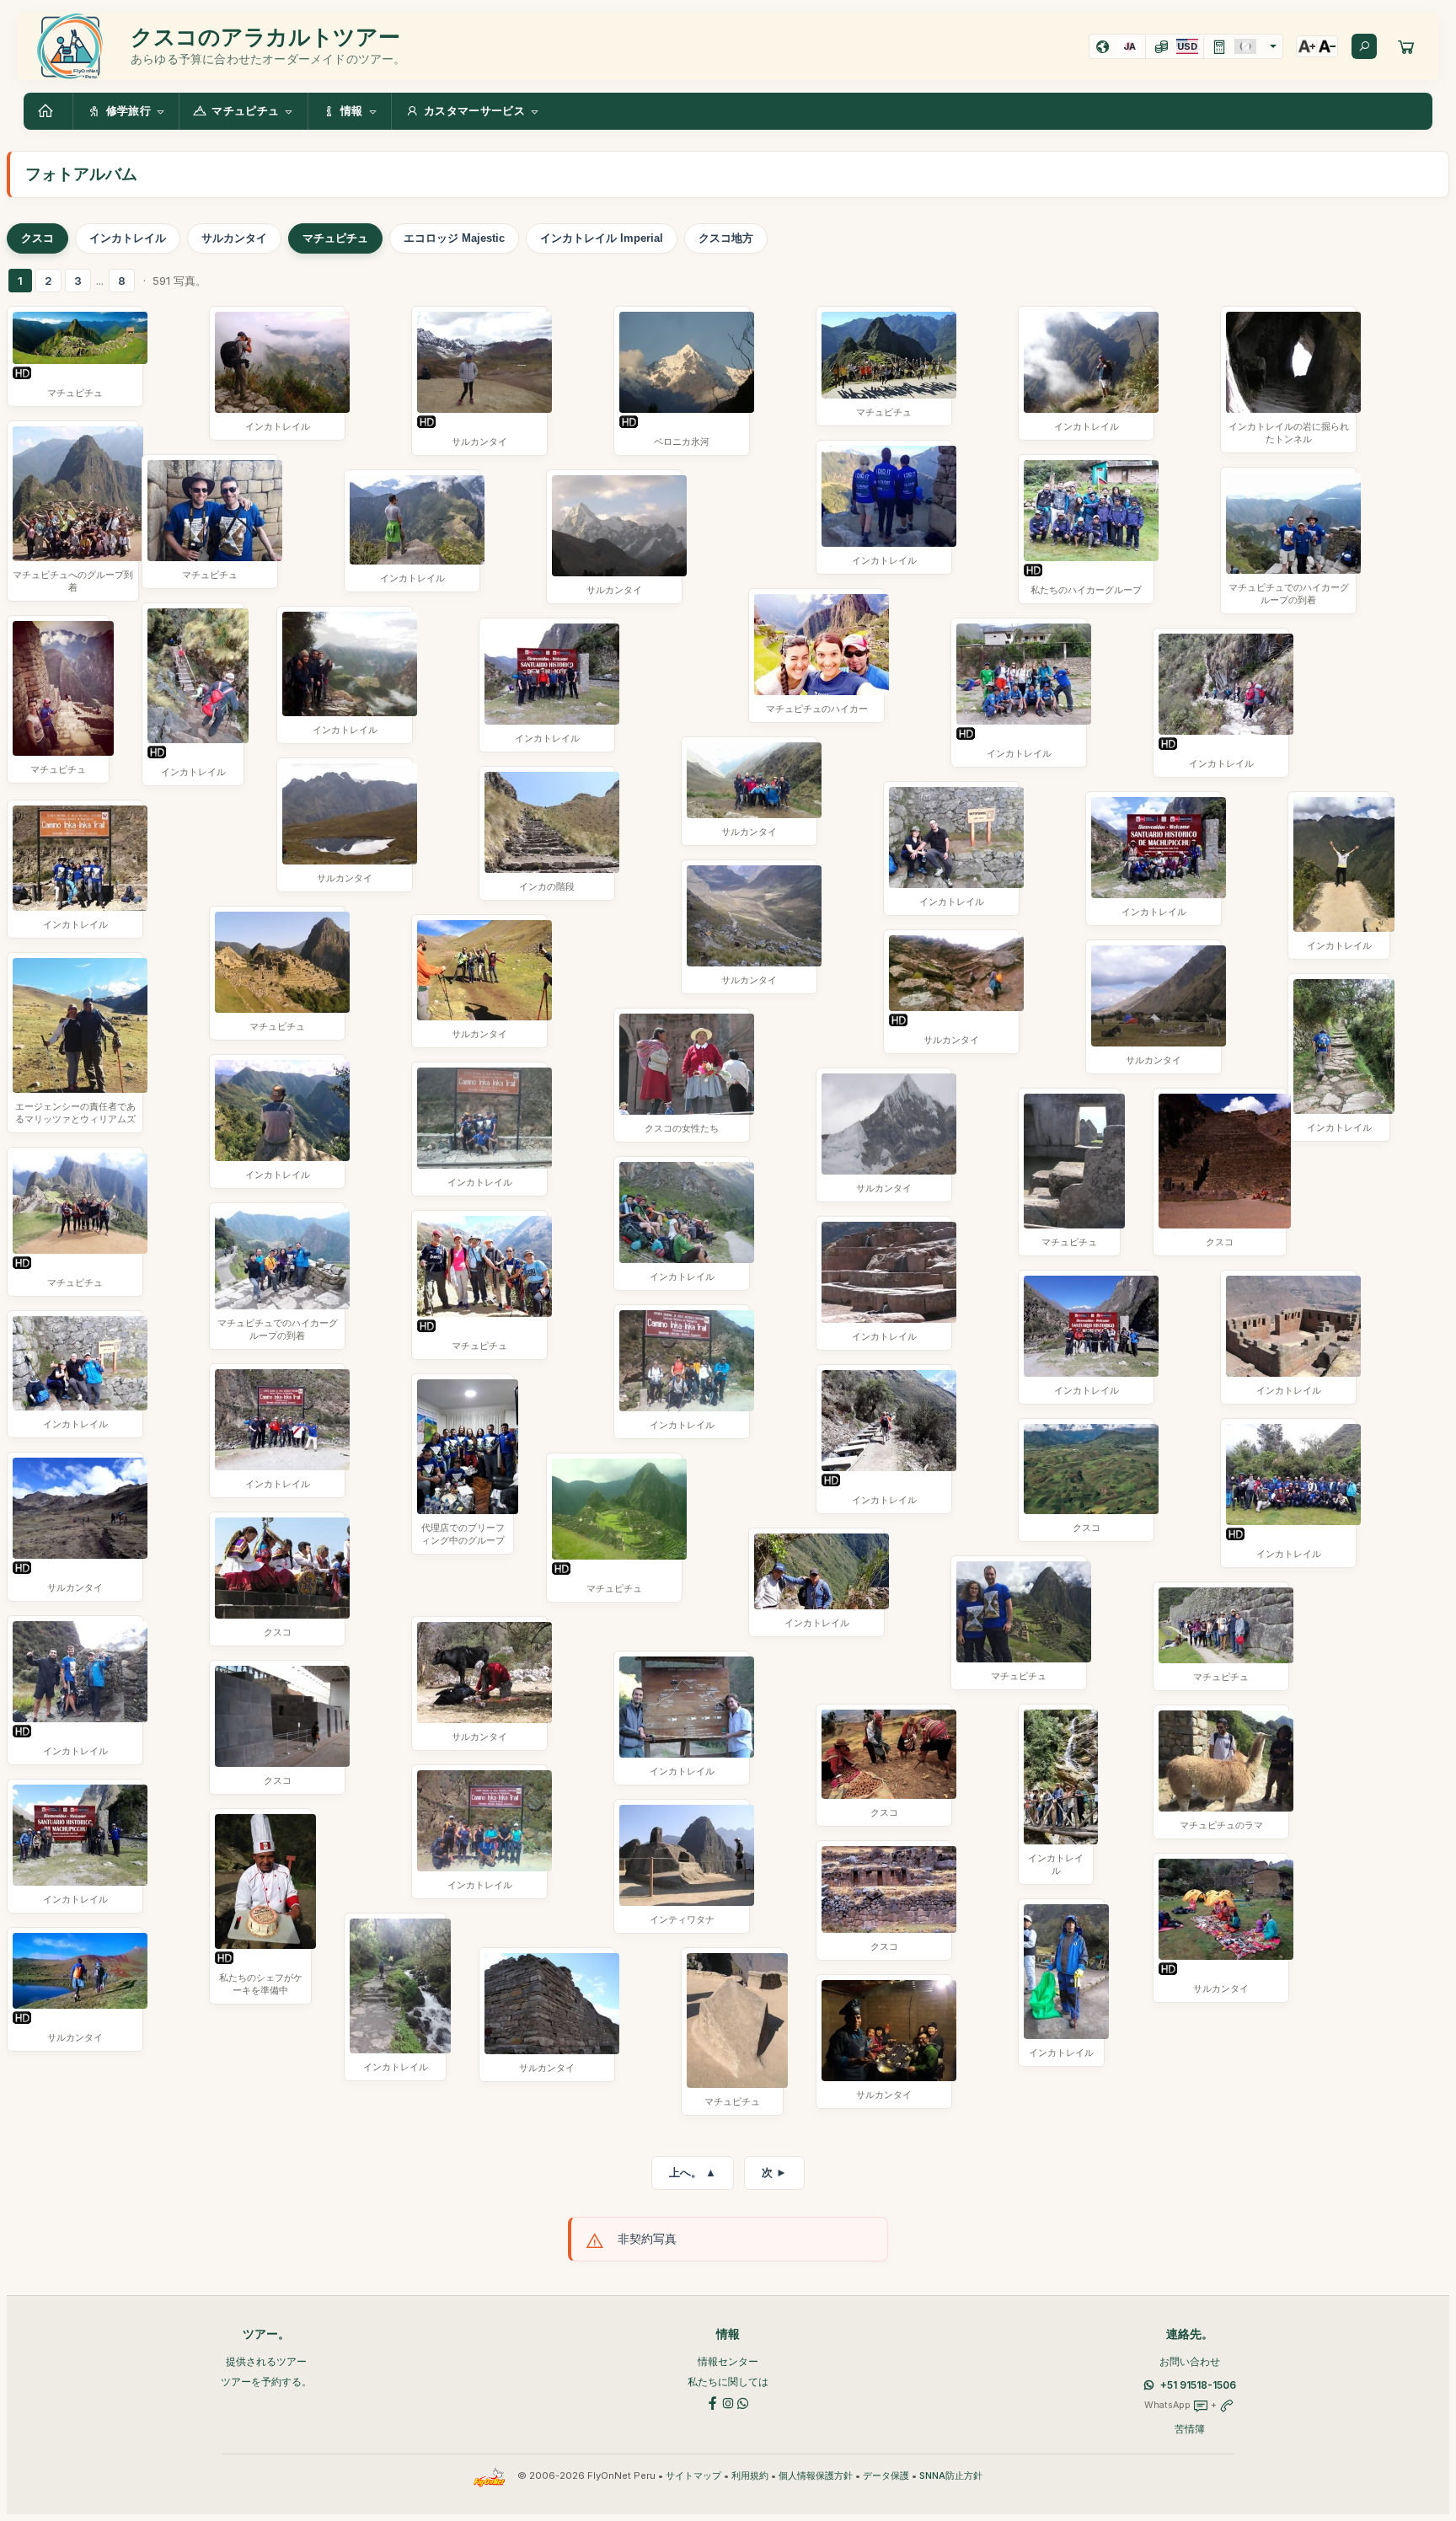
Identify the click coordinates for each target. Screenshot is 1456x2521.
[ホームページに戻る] (48, 111)
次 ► (774, 2172)
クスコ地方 (726, 238)
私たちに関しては (728, 2382)
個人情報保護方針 (816, 2476)
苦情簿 (1190, 2429)
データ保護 (886, 2476)
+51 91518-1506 (1198, 2385)
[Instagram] (728, 2402)
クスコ (37, 238)
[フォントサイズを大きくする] (1307, 46)
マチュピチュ (335, 238)
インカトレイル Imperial (602, 238)
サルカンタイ (234, 238)
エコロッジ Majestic (454, 238)
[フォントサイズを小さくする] (1327, 46)
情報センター (728, 2361)
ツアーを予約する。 (266, 2382)
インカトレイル (128, 238)
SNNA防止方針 (951, 2476)
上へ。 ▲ (693, 2172)
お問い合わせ (1190, 2361)
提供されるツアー (266, 2361)
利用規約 (750, 2476)
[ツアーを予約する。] (1406, 46)
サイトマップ (693, 2476)
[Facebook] (713, 2402)
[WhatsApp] (743, 2402)
